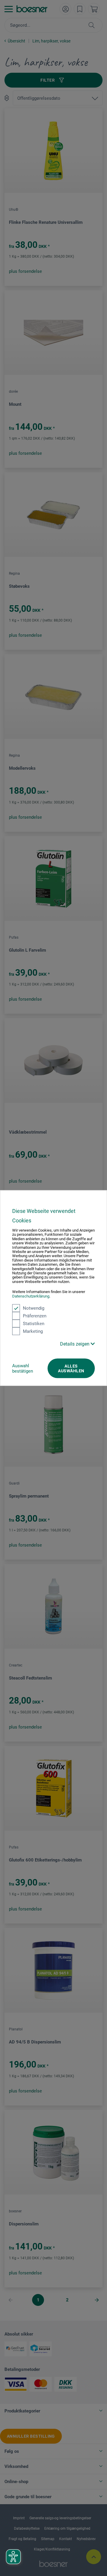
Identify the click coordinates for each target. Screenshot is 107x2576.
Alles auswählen (71, 1368)
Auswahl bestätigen (23, 1368)
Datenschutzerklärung (31, 1296)
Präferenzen (35, 1316)
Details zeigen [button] (75, 1344)
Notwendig (34, 1308)
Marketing (33, 1331)
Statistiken (34, 1324)
